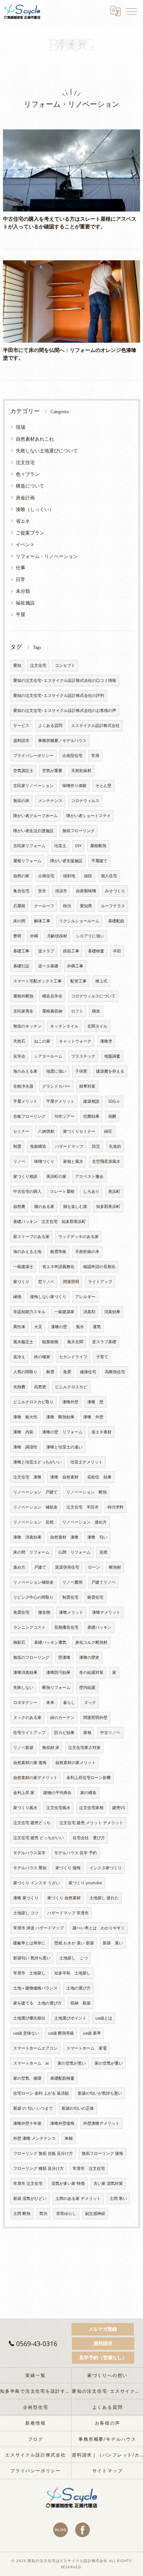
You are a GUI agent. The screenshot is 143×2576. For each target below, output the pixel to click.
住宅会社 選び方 (89, 1838)
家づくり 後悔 (68, 1868)
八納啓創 (46, 1131)
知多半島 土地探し (72, 1973)
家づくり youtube (85, 1883)
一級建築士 (23, 1267)
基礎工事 (21, 951)
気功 (43, 2213)
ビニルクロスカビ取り (33, 1402)
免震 (67, 1372)
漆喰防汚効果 (58, 1672)
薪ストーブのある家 (31, 1236)
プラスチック (83, 1056)
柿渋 (67, 906)
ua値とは (104, 2018)
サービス (21, 725)
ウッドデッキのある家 (78, 1236)
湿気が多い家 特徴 (68, 2183)
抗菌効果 (91, 1116)
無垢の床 (21, 801)
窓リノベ (46, 1282)
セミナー (21, 1131)
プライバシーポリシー (33, 756)
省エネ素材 (101, 1432)
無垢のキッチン (27, 1026)
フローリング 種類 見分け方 (38, 2168)
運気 (97, 1327)
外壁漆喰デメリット (101, 2123)
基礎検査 (96, 951)
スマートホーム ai (31, 2063)
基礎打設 (21, 966)
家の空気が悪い (72, 2063)
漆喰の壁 (59, 1327)
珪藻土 (60, 846)
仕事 (21, 567)
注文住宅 (25, 462)
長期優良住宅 (66, 1627)
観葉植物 (50, 1342)
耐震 (50, 1372)
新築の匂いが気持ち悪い (100, 2093)
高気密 (40, 1387)
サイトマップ (108, 2470)
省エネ (23, 521)
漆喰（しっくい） (35, 509)
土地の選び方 (78, 1988)
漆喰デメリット (106, 1612)
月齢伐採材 (57, 936)
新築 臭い (113, 1943)
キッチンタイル (64, 1026)
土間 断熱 (22, 2213)
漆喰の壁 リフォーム (62, 1432)
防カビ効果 (64, 1732)
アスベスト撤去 (89, 1176)
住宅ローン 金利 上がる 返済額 (41, 2093)
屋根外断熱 (23, 996)
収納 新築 (80, 2003)
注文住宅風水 (58, 1808)
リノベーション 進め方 (85, 1522)
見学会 (19, 1056)
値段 (88, 876)
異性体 (19, 1327)
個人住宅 (109, 876)
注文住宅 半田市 (82, 1507)
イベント (25, 544)
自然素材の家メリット (76, 1763)
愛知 (17, 665)
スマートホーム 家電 (87, 2048)
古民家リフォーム (29, 846)
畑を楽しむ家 (75, 1206)
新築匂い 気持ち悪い (32, 1958)
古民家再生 (23, 1011)
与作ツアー (64, 1116)
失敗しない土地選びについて (47, 451)
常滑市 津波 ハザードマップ (38, 1928)
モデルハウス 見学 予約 (76, 1853)
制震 (17, 1146)
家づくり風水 (25, 1808)
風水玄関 (75, 1342)
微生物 (44, 1612)
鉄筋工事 (71, 951)
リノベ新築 (23, 1748)
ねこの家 (42, 1041)
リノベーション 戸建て (35, 1492)
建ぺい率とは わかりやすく (99, 1928)
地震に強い (56, 1071)
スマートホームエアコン (35, 2048)
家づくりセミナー (79, 1131)
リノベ (19, 1161)
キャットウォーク (75, 1041)
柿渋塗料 (115, 1507)
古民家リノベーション (33, 786)
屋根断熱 (98, 846)
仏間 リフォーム (74, 1552)
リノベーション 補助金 (35, 1507)
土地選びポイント (70, 2018)
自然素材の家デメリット (35, 1778)
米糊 (69, 2138)
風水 (80, 1327)
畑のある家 (44, 1206)
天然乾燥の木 (87, 1252)
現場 (21, 427)
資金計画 (25, 497)
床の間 (19, 921)
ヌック (90, 1702)
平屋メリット (25, 1101)
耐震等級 (58, 1252)
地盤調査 (112, 1056)
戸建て (40, 1567)
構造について (30, 486)
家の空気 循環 (27, 2078)
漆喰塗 (106, 1041)
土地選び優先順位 (29, 2018)
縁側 (17, 1297)
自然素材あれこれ (35, 439)
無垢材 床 (51, 1748)
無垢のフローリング (31, 1657)
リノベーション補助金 (33, 1582)
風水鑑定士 (23, 1342)
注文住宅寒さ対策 (84, 1748)
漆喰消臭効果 (25, 1672)
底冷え (19, 1357)
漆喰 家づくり (26, 1898)
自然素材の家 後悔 (30, 1763)
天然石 (19, 1041)
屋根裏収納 (52, 1011)
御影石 (19, 1642)
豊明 (17, 936)
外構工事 (75, 966)
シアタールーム (48, 1056)
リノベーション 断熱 (87, 1492)
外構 (34, 936)
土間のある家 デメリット (78, 2198)
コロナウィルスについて (93, 996)
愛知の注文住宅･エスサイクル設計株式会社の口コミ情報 (65, 680)
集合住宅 (21, 891)
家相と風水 (73, 1161)
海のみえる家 (25, 1071)
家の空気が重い (109, 2063)
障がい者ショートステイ (89, 816)
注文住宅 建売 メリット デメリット (91, 1823)
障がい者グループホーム (35, 816)
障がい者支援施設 (66, 861)
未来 (50, 1702)
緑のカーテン (62, 1717)
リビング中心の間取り (33, 1597)
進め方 (19, 1567)
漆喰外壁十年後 (27, 2123)
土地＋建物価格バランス (35, 1988)
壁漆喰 (64, 1657)
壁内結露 (87, 1687)
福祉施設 (25, 603)
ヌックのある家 (27, 1717)
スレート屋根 (62, 1191)
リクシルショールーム (79, 921)
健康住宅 (88, 1372)
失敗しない (23, 1687)
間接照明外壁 (95, 1717)
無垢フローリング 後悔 (102, 2153)
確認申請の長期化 (99, 1267)
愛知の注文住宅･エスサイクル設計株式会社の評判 (59, 695)
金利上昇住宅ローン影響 (89, 1778)
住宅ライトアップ (29, 1732)
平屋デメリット (60, 1101)
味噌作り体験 (74, 786)
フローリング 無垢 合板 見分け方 (43, 2153)
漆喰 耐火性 (25, 1417)
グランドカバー (56, 1086)
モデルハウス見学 (29, 1853)
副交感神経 (95, 2213)
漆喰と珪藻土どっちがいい (37, 1462)
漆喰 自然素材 (64, 1477)
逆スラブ (46, 951)
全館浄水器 (23, 1086)
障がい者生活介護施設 (33, 831)
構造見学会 (52, 996)
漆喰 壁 (95, 1402)
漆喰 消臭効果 (27, 1537)
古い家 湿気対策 (108, 2183)
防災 (96, 1146)
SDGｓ (114, 1101)
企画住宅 (46, 876)
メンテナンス (50, 801)
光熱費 (19, 1387)
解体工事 (42, 921)
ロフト (77, 1011)
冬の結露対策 (91, 1672)
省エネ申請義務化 (58, 1267)
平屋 (21, 614)
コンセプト (65, 665)
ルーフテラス (113, 906)
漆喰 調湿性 (25, 1447)
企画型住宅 (72, 756)
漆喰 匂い (97, 1537)
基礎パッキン (99, 1627)
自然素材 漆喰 (64, 1537)
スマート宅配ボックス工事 (37, 981)
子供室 (81, 1071)
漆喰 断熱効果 (60, 1417)
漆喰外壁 (70, 1402)
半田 (117, 951)
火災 (38, 1327)
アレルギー (85, 1297)
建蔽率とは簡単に (29, 1943)
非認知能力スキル (29, 1312)
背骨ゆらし (66, 2213)
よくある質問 (50, 725)
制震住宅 (70, 1597)
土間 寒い (118, 2198)
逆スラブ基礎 (104, 1342)
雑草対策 (87, 1086)
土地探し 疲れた (104, 1898)
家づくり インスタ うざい (36, 1883)
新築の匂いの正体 (78, 2108)
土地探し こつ (74, 1958)
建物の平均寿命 (57, 1793)
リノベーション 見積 (33, 1522)
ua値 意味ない (26, 2033)
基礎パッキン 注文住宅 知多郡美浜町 (49, 1221)
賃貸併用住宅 (67, 1567)
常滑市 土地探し (29, 1973)
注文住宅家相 (91, 1808)
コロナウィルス (85, 801)
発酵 (112, 1116)
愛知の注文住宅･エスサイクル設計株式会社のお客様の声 (65, 710)
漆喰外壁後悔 (62, 2123)
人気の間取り (25, 1372)
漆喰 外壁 (93, 1417)
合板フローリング (29, 1116)
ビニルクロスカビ (71, 1387)
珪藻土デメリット (87, 1462)
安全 (42, 891)
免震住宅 (21, 1612)
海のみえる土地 (27, 1252)
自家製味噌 (86, 891)
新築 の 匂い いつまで (33, 2108)
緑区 (108, 1131)
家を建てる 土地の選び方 (37, 2003)
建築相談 (91, 1101)
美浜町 (114, 1191)
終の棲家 (42, 1357)
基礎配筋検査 (62, 2078)
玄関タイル (97, 1026)
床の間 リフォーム (31, 1552)
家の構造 (88, 1793)
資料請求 (21, 741)
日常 (21, 579)
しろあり (91, 1191)
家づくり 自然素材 (64, 1898)
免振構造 (38, 1146)
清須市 (61, 891)
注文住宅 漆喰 (27, 1477)
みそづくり (115, 891)
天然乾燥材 (81, 771)
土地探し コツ (26, 1913)
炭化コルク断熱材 (91, 1642)
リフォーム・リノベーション (47, 556)
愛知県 (86, 906)
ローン (94, 1567)
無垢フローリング (78, 831)
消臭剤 (89, 1312)
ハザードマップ (69, 1146)
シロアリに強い (90, 936)
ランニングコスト (29, 1627)
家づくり (21, 1282)
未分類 (23, 591)
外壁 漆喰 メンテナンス (34, 2138)
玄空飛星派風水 (106, 1161)
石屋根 (19, 906)
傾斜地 (69, 876)
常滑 (95, 756)
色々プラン (28, 474)
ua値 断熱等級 (61, 2033)
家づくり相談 (25, 1176)
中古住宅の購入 (27, 1191)
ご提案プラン (30, 533)
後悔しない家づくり (48, 1297)
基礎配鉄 (116, 921)
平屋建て (99, 861)
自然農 (19, 1206)
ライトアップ (100, 1282)
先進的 (115, 1146)
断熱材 (115, 1567)
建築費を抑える (110, 1071)
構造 (96, 1011)
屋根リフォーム (27, 861)
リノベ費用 (72, 1582)
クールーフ (44, 906)
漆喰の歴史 (89, 1657)
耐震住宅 (95, 1597)
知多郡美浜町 (108, 1206)
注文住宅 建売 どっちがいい (38, 1838)
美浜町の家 (56, 1176)
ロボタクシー (25, 1702)
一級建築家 (64, 1312)
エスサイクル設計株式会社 (95, 725)
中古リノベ (110, 1732)
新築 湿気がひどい (30, 2198)
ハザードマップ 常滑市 (68, 1913)
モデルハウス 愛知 (30, 1868)
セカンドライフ (73, 1357)
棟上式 (101, 981)
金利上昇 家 (24, 1793)
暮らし (69, 1702)
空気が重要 (52, 771)
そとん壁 (103, 786)
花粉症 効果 (99, 1477)
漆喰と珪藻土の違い (64, 1447)
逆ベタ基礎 (48, 966)
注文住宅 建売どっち (32, 1823)
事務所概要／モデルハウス (62, 741)
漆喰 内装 (23, 1432)
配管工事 (78, 981)
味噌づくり (44, 1161)
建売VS (119, 1808)
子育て (102, 1357)
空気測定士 (23, 771)
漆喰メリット (71, 1612)
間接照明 (71, 1282)
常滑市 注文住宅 (89, 2168)
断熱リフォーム (56, 1687)
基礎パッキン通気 (50, 1642)
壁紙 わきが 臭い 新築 (74, 1943)
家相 (87, 1732)
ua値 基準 (92, 2033)
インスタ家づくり (106, 1868)
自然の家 (21, 876)
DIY (78, 846)
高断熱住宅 (115, 1372)
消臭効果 (112, 1312)
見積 (103, 1552)
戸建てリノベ (103, 1582)
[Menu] (132, 11)
